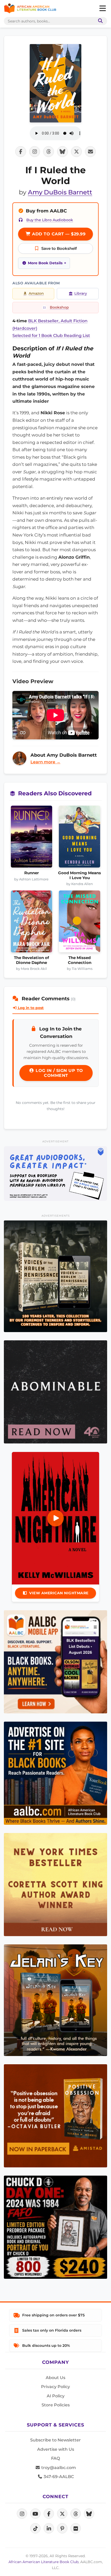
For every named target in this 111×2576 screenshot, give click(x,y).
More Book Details (45, 263)
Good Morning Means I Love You (80, 875)
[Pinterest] (62, 2528)
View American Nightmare (59, 1593)
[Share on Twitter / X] (76, 152)
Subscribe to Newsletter (55, 2440)
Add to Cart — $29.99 (58, 234)
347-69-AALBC (58, 2477)
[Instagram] (22, 2514)
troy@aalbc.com (58, 2468)
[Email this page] (90, 152)
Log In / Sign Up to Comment (59, 1073)
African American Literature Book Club (43, 2562)
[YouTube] (35, 2514)
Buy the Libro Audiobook (50, 220)
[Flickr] (76, 2528)
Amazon (36, 293)
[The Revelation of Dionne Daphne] (31, 923)
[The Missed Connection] (80, 923)
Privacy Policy (55, 2387)
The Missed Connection (80, 960)
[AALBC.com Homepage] (30, 9)
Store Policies (56, 2405)
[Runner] (31, 838)
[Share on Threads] (49, 152)
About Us (55, 2378)
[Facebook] (49, 2514)
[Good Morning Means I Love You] (80, 838)
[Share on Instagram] (35, 152)
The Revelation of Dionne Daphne (31, 960)
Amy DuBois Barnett (60, 192)
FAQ (55, 2458)
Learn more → (45, 762)
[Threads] (76, 2514)
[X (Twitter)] (62, 2514)
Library (81, 293)
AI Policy (56, 2396)
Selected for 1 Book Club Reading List (51, 336)
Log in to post (30, 1008)
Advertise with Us (56, 2449)
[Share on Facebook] (21, 152)
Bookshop (59, 307)
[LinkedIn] (49, 2528)
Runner (31, 873)
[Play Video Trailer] (55, 1518)
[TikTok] (35, 2528)
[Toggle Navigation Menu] (102, 9)
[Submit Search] (99, 21)
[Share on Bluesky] (62, 152)
